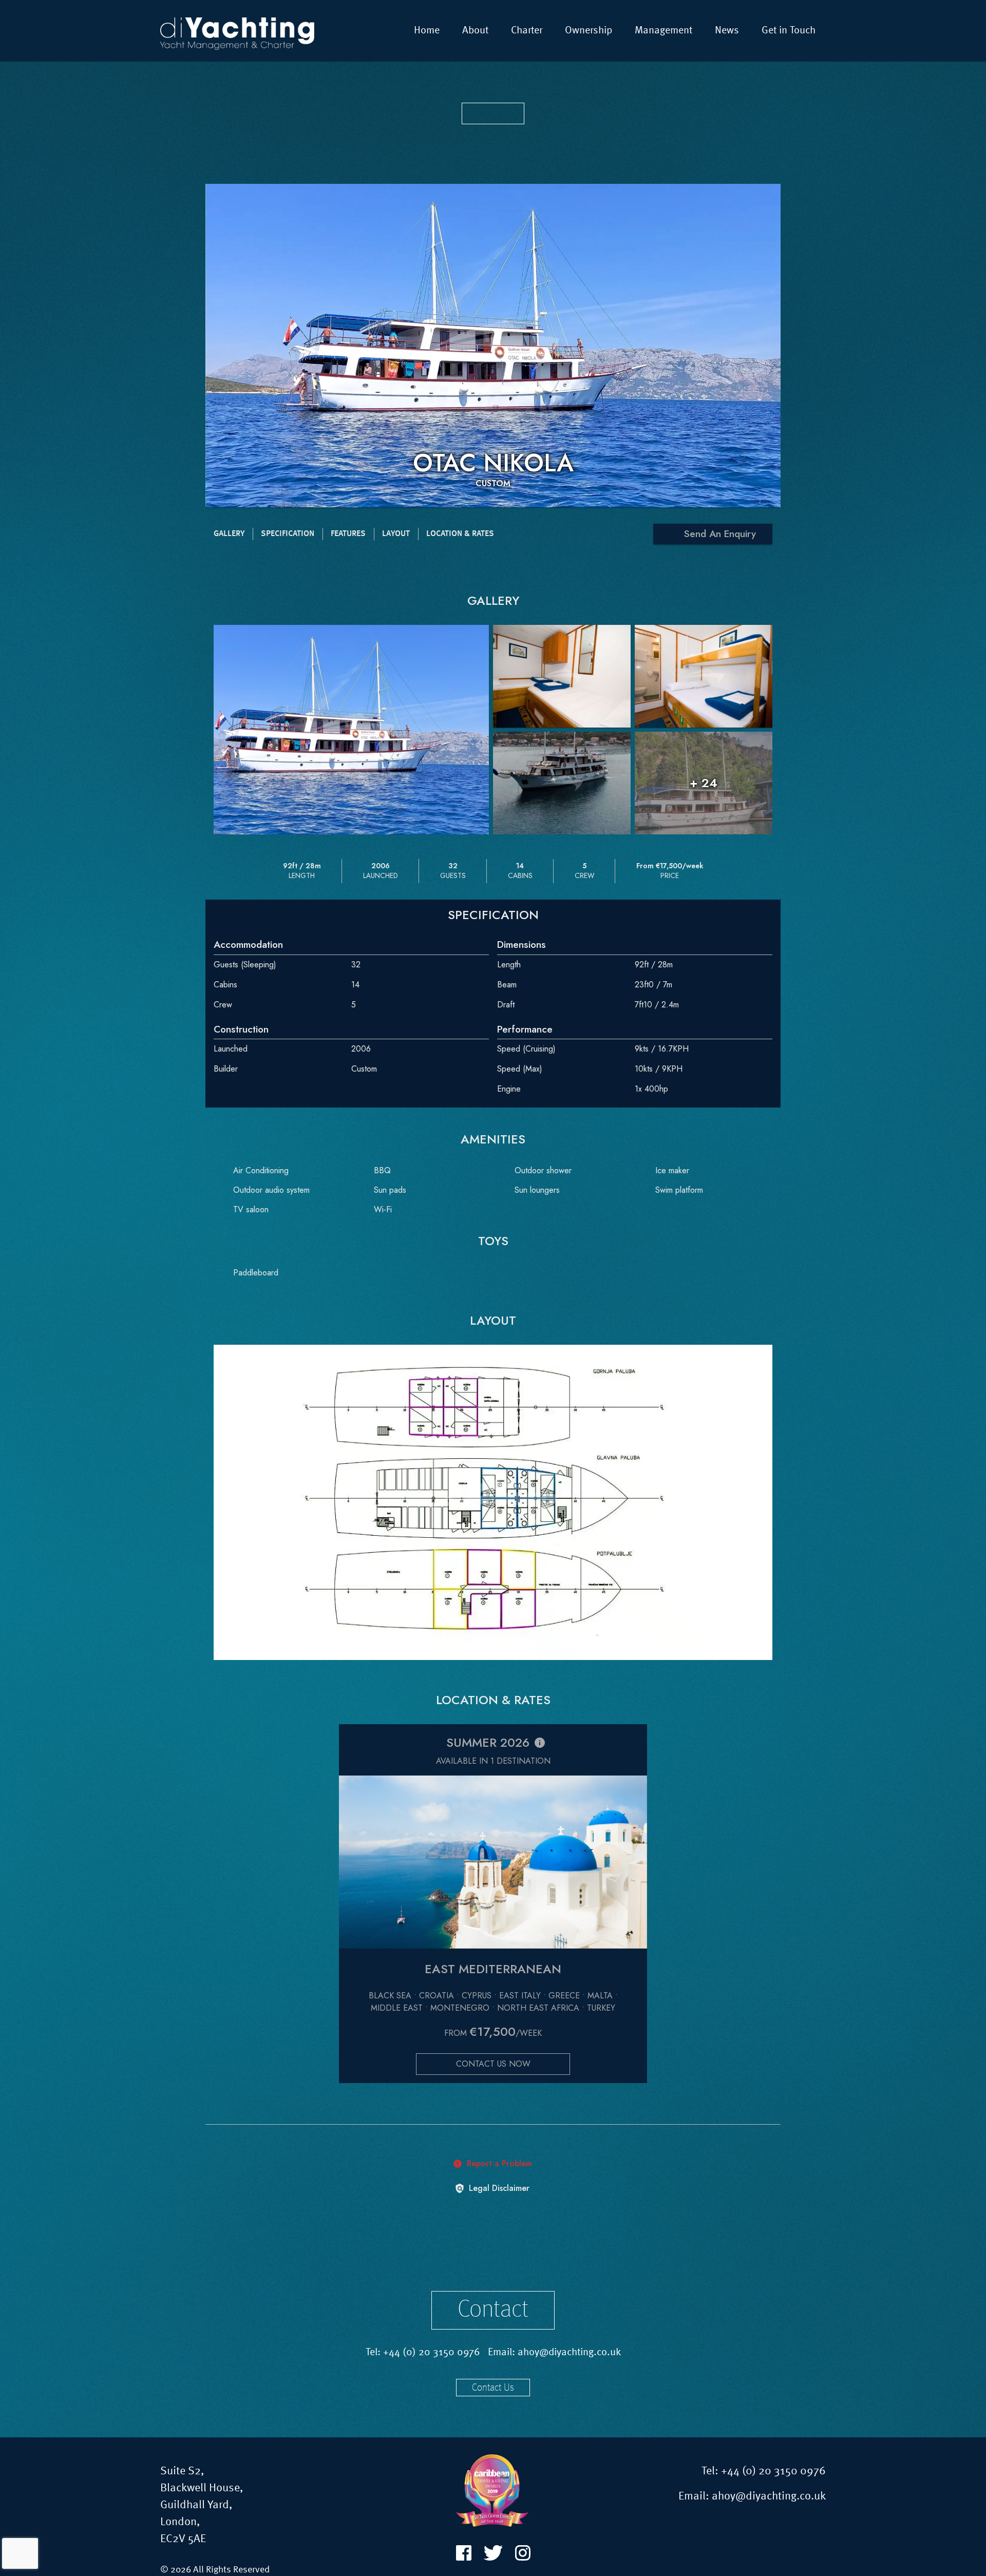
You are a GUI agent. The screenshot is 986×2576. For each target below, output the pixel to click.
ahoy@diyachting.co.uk (569, 2353)
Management (663, 31)
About (475, 31)
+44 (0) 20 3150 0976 (432, 2353)
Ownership (589, 31)
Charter (527, 31)
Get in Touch (789, 31)
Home (427, 31)
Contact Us (493, 2388)
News (727, 31)
